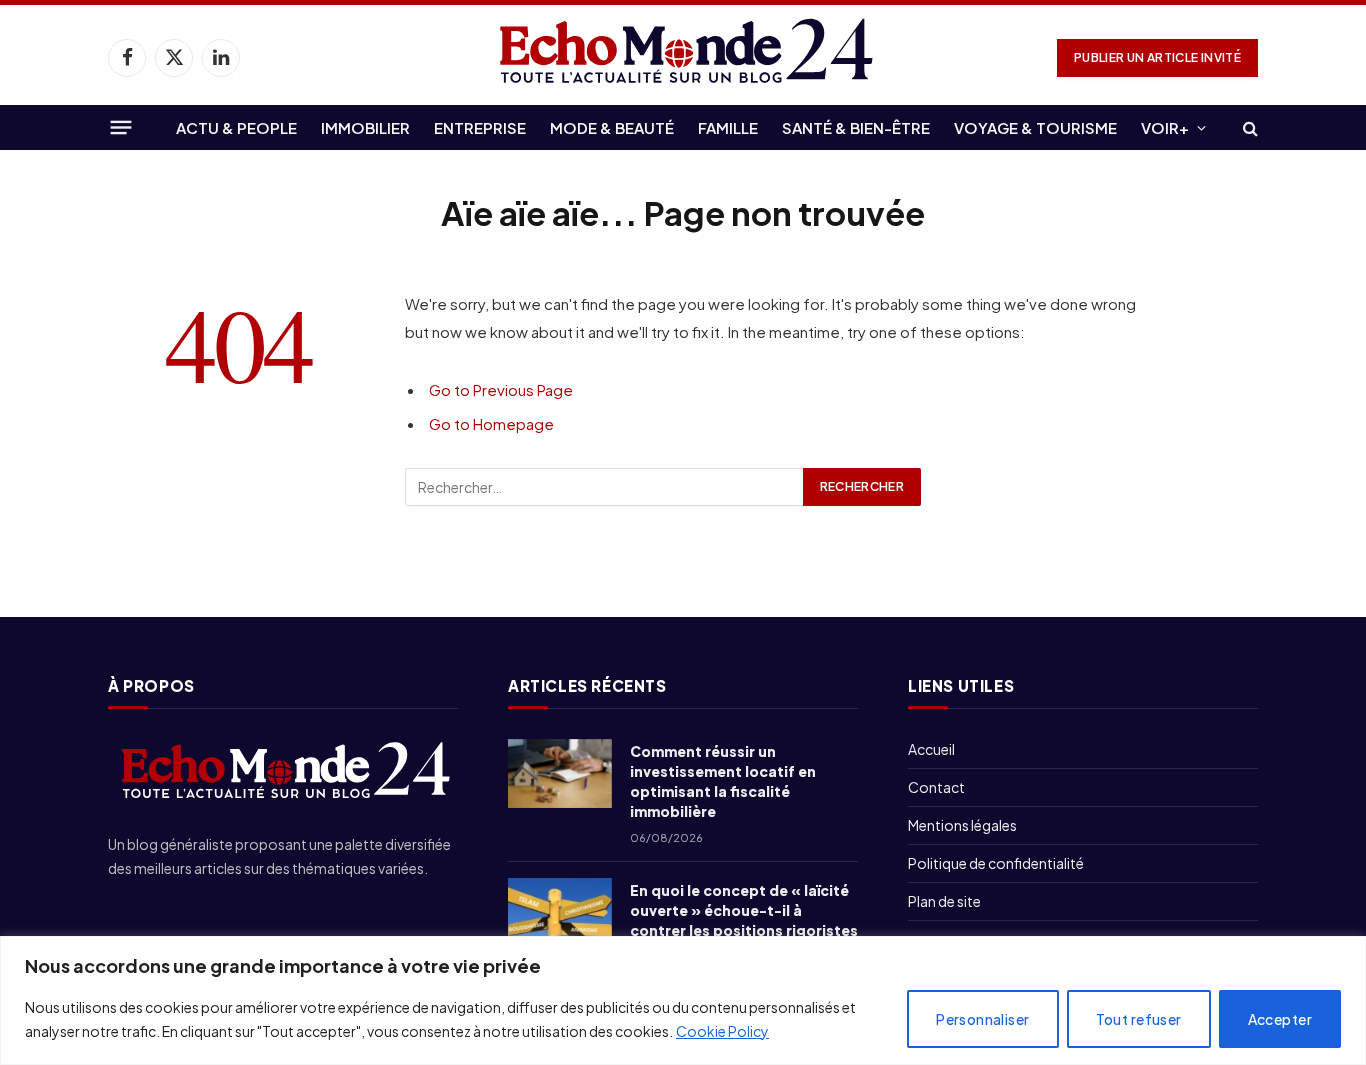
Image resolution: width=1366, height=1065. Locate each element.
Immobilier (365, 127)
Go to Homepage (491, 423)
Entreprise (480, 127)
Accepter (1280, 1019)
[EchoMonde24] (683, 57)
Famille (728, 127)
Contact (936, 787)
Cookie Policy (722, 1031)
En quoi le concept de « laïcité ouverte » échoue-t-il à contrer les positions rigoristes (744, 910)
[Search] (1248, 127)
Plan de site (944, 901)
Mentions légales (962, 825)
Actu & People (236, 127)
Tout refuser (1139, 1019)
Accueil (931, 749)
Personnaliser (982, 1019)
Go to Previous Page (501, 389)
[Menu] (121, 127)
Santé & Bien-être (856, 127)
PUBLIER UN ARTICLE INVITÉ (1157, 57)
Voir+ (1165, 127)
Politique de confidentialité (996, 863)
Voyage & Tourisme (1035, 127)
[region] (683, 1000)
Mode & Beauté (612, 127)
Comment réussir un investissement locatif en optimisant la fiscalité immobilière (723, 781)
